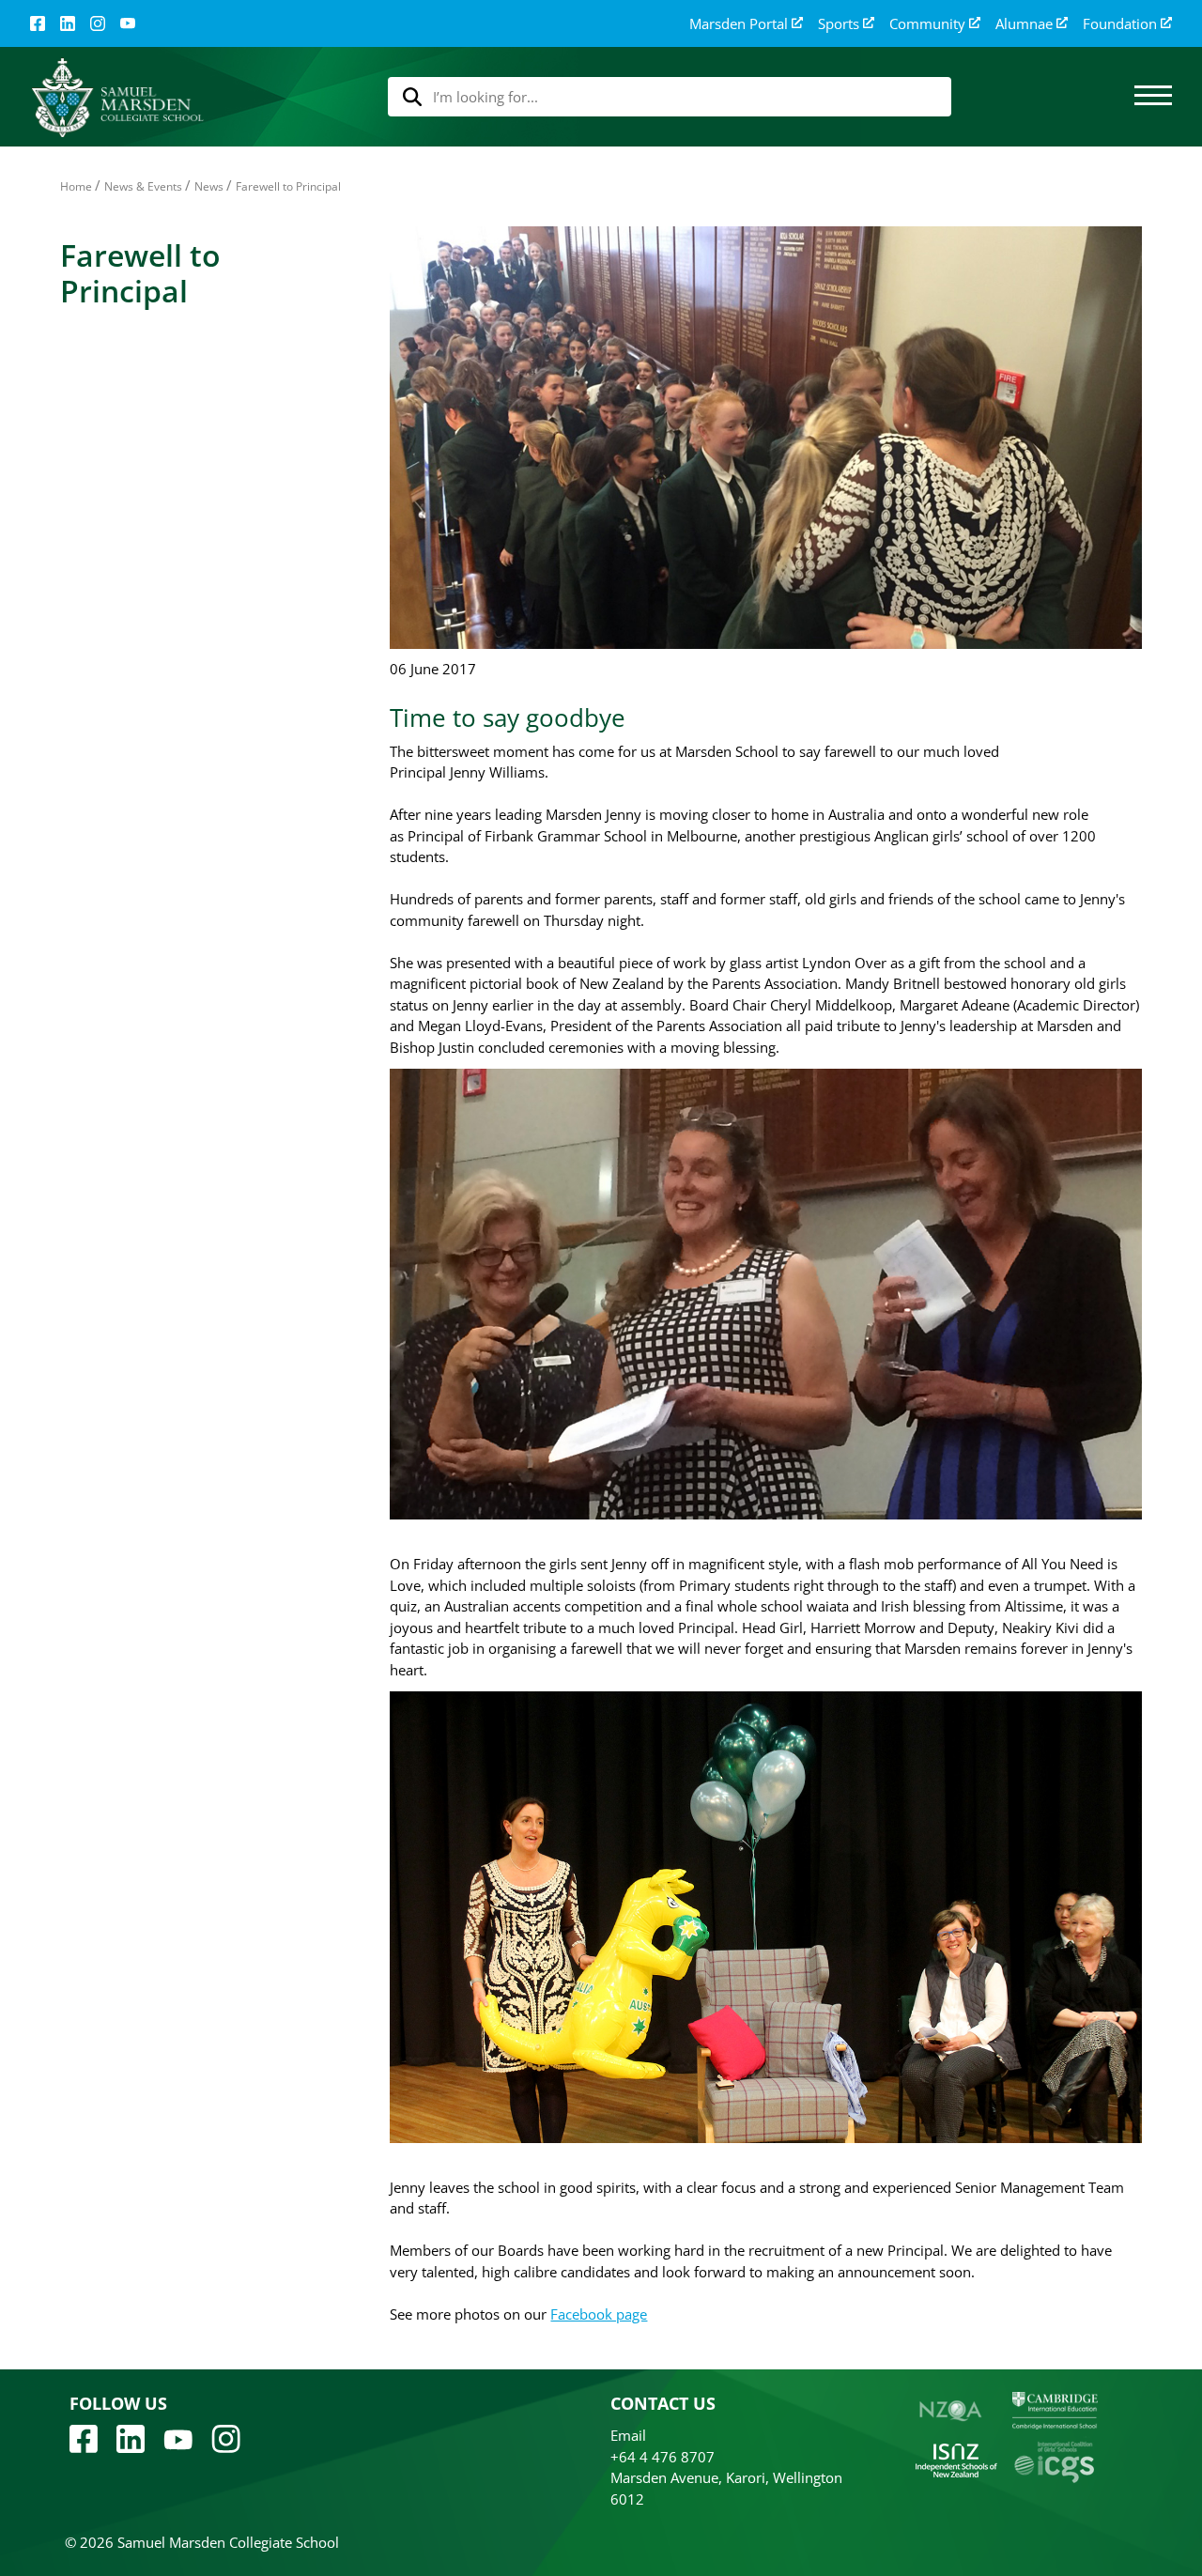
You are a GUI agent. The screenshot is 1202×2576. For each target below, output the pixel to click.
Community (927, 24)
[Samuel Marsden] (117, 97)
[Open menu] (1153, 97)
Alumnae (1024, 24)
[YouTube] (128, 23)
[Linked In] (68, 23)
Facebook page (599, 2314)
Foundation (1120, 24)
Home (76, 186)
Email (628, 2435)
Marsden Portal (739, 24)
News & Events (143, 186)
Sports (839, 24)
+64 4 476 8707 (663, 2457)
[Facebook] (38, 23)
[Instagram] (98, 23)
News (209, 186)
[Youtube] (178, 2438)
